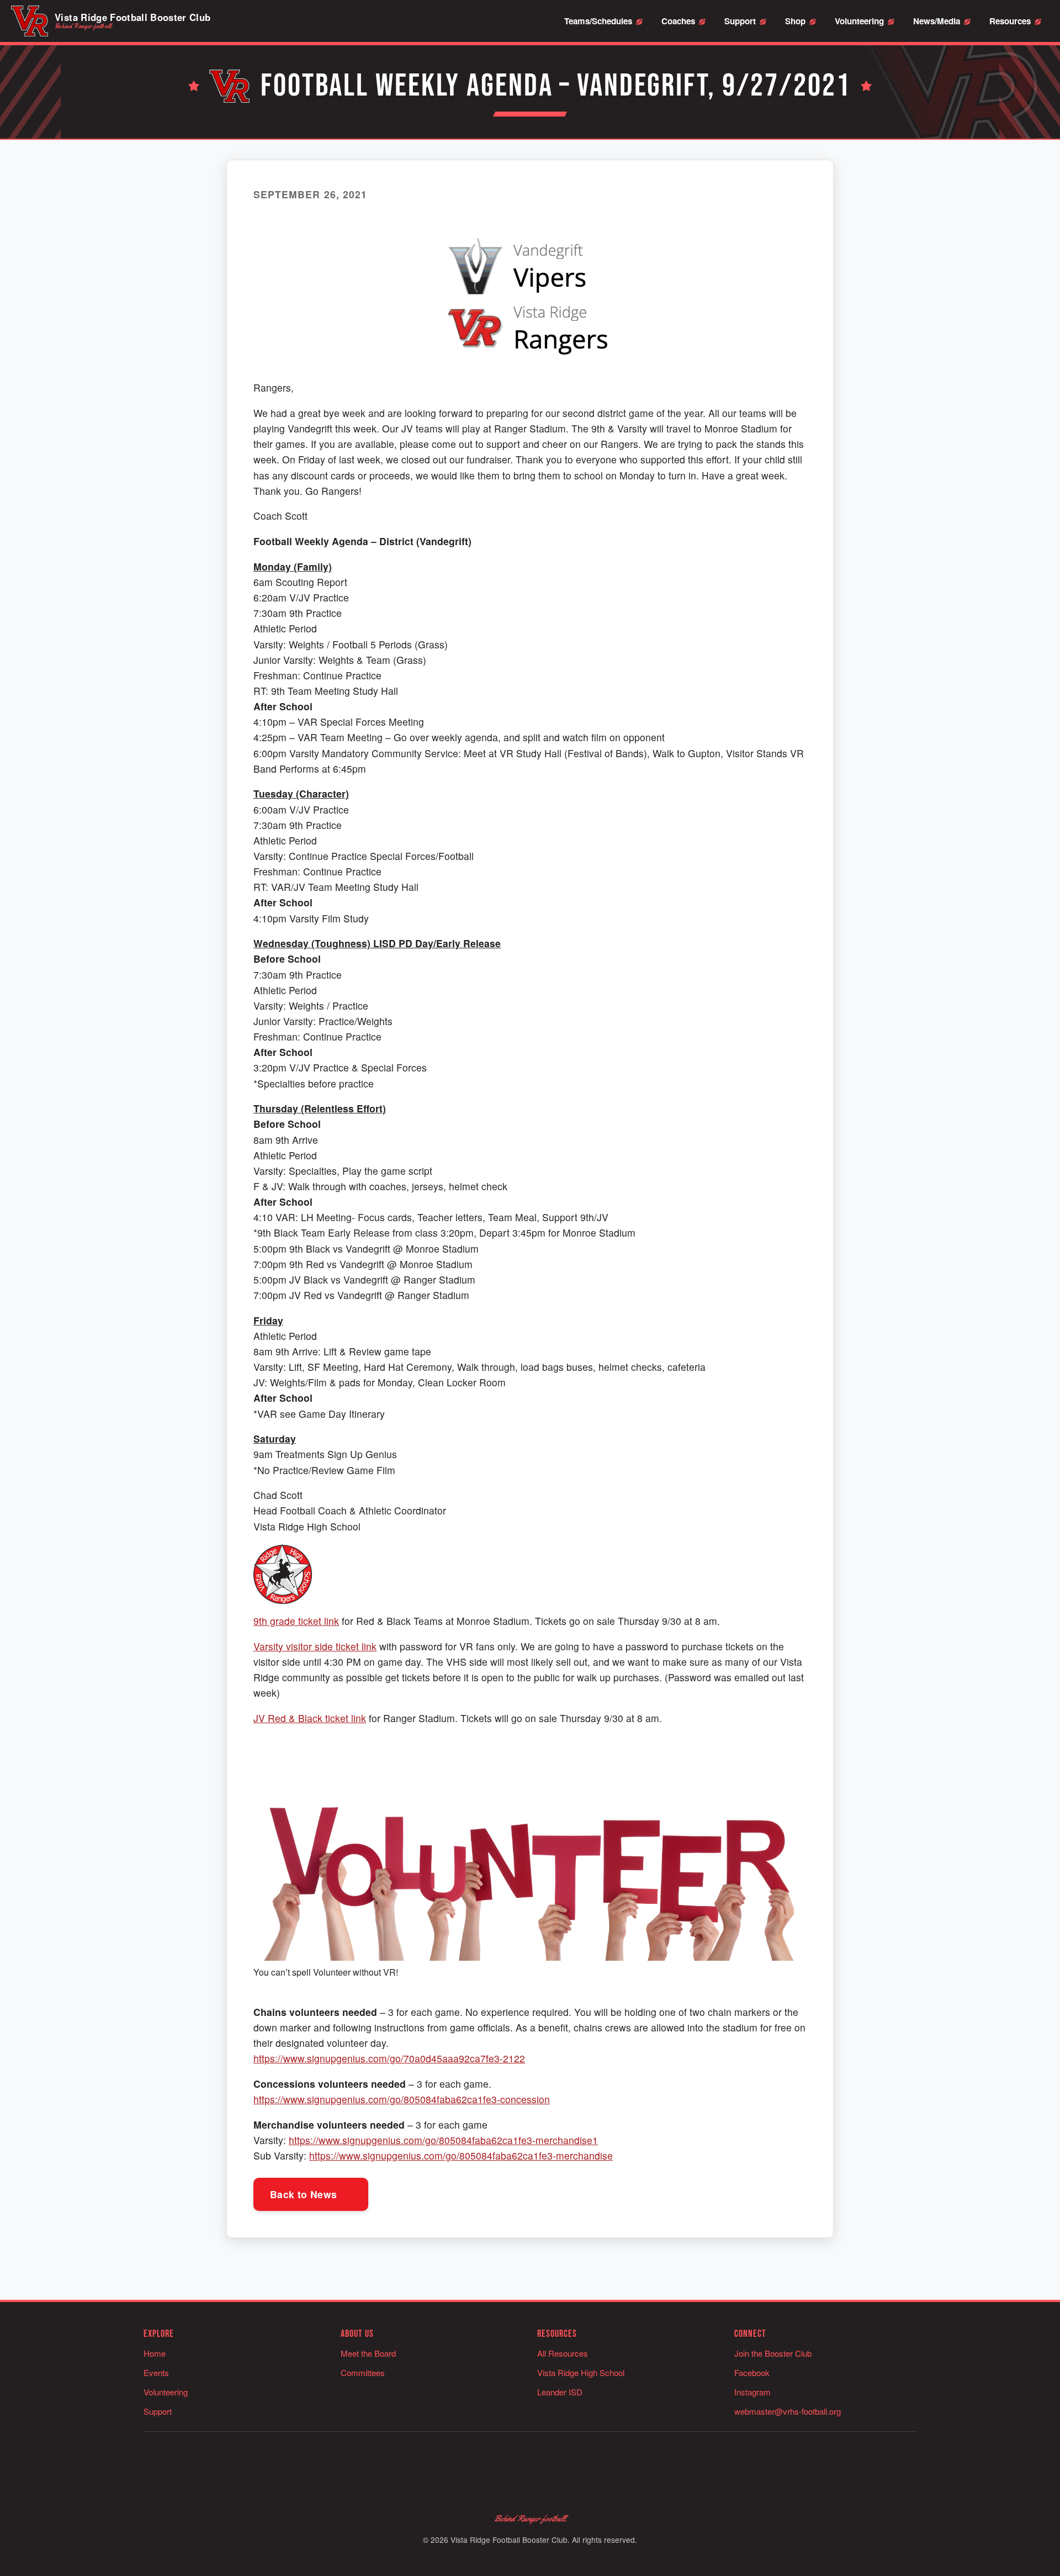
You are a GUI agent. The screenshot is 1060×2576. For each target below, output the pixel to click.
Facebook (752, 2372)
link (330, 1621)
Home (155, 2353)
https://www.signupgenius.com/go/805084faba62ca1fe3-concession (402, 2099)
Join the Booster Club (773, 2353)
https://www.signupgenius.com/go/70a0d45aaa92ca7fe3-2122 (389, 2058)
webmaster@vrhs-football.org (788, 2411)
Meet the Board (368, 2353)
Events (156, 2372)
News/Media (937, 21)
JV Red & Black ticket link (310, 1718)
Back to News (305, 2194)
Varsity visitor (284, 1646)
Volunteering (859, 21)
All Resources (563, 2353)
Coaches (678, 21)
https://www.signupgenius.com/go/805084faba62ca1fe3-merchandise (461, 2155)
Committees (363, 2372)
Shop (795, 21)
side (324, 1646)
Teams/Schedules (598, 21)
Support (740, 21)
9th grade (276, 1621)
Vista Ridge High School (581, 2372)
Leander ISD (560, 2392)
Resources (1010, 21)
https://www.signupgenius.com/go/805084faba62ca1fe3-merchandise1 (443, 2140)
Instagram (752, 2392)
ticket (310, 1621)
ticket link (355, 1646)
